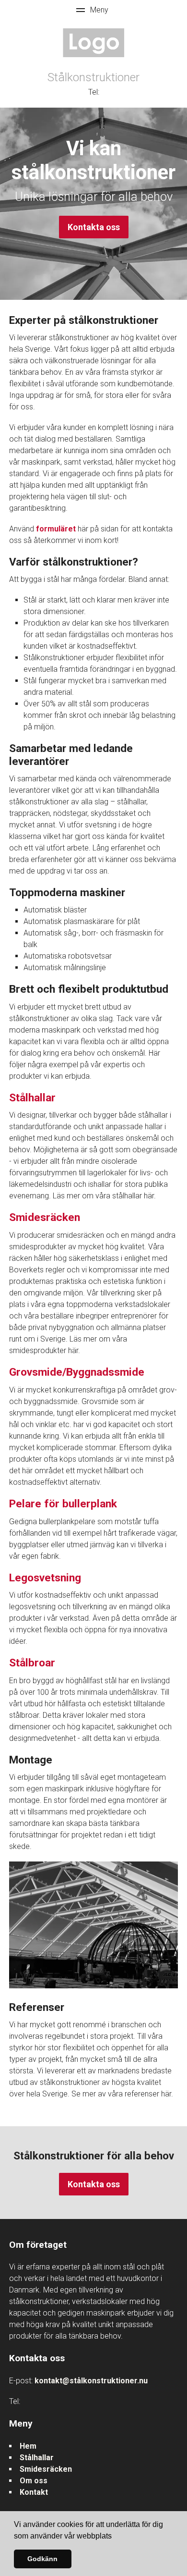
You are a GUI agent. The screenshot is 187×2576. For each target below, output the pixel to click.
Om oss (34, 2481)
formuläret (56, 529)
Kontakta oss (94, 227)
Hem (28, 2446)
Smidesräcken (46, 2469)
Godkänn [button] (42, 2559)
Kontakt (34, 2492)
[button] (115, 2537)
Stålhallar (37, 2458)
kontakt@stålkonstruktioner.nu (91, 2381)
